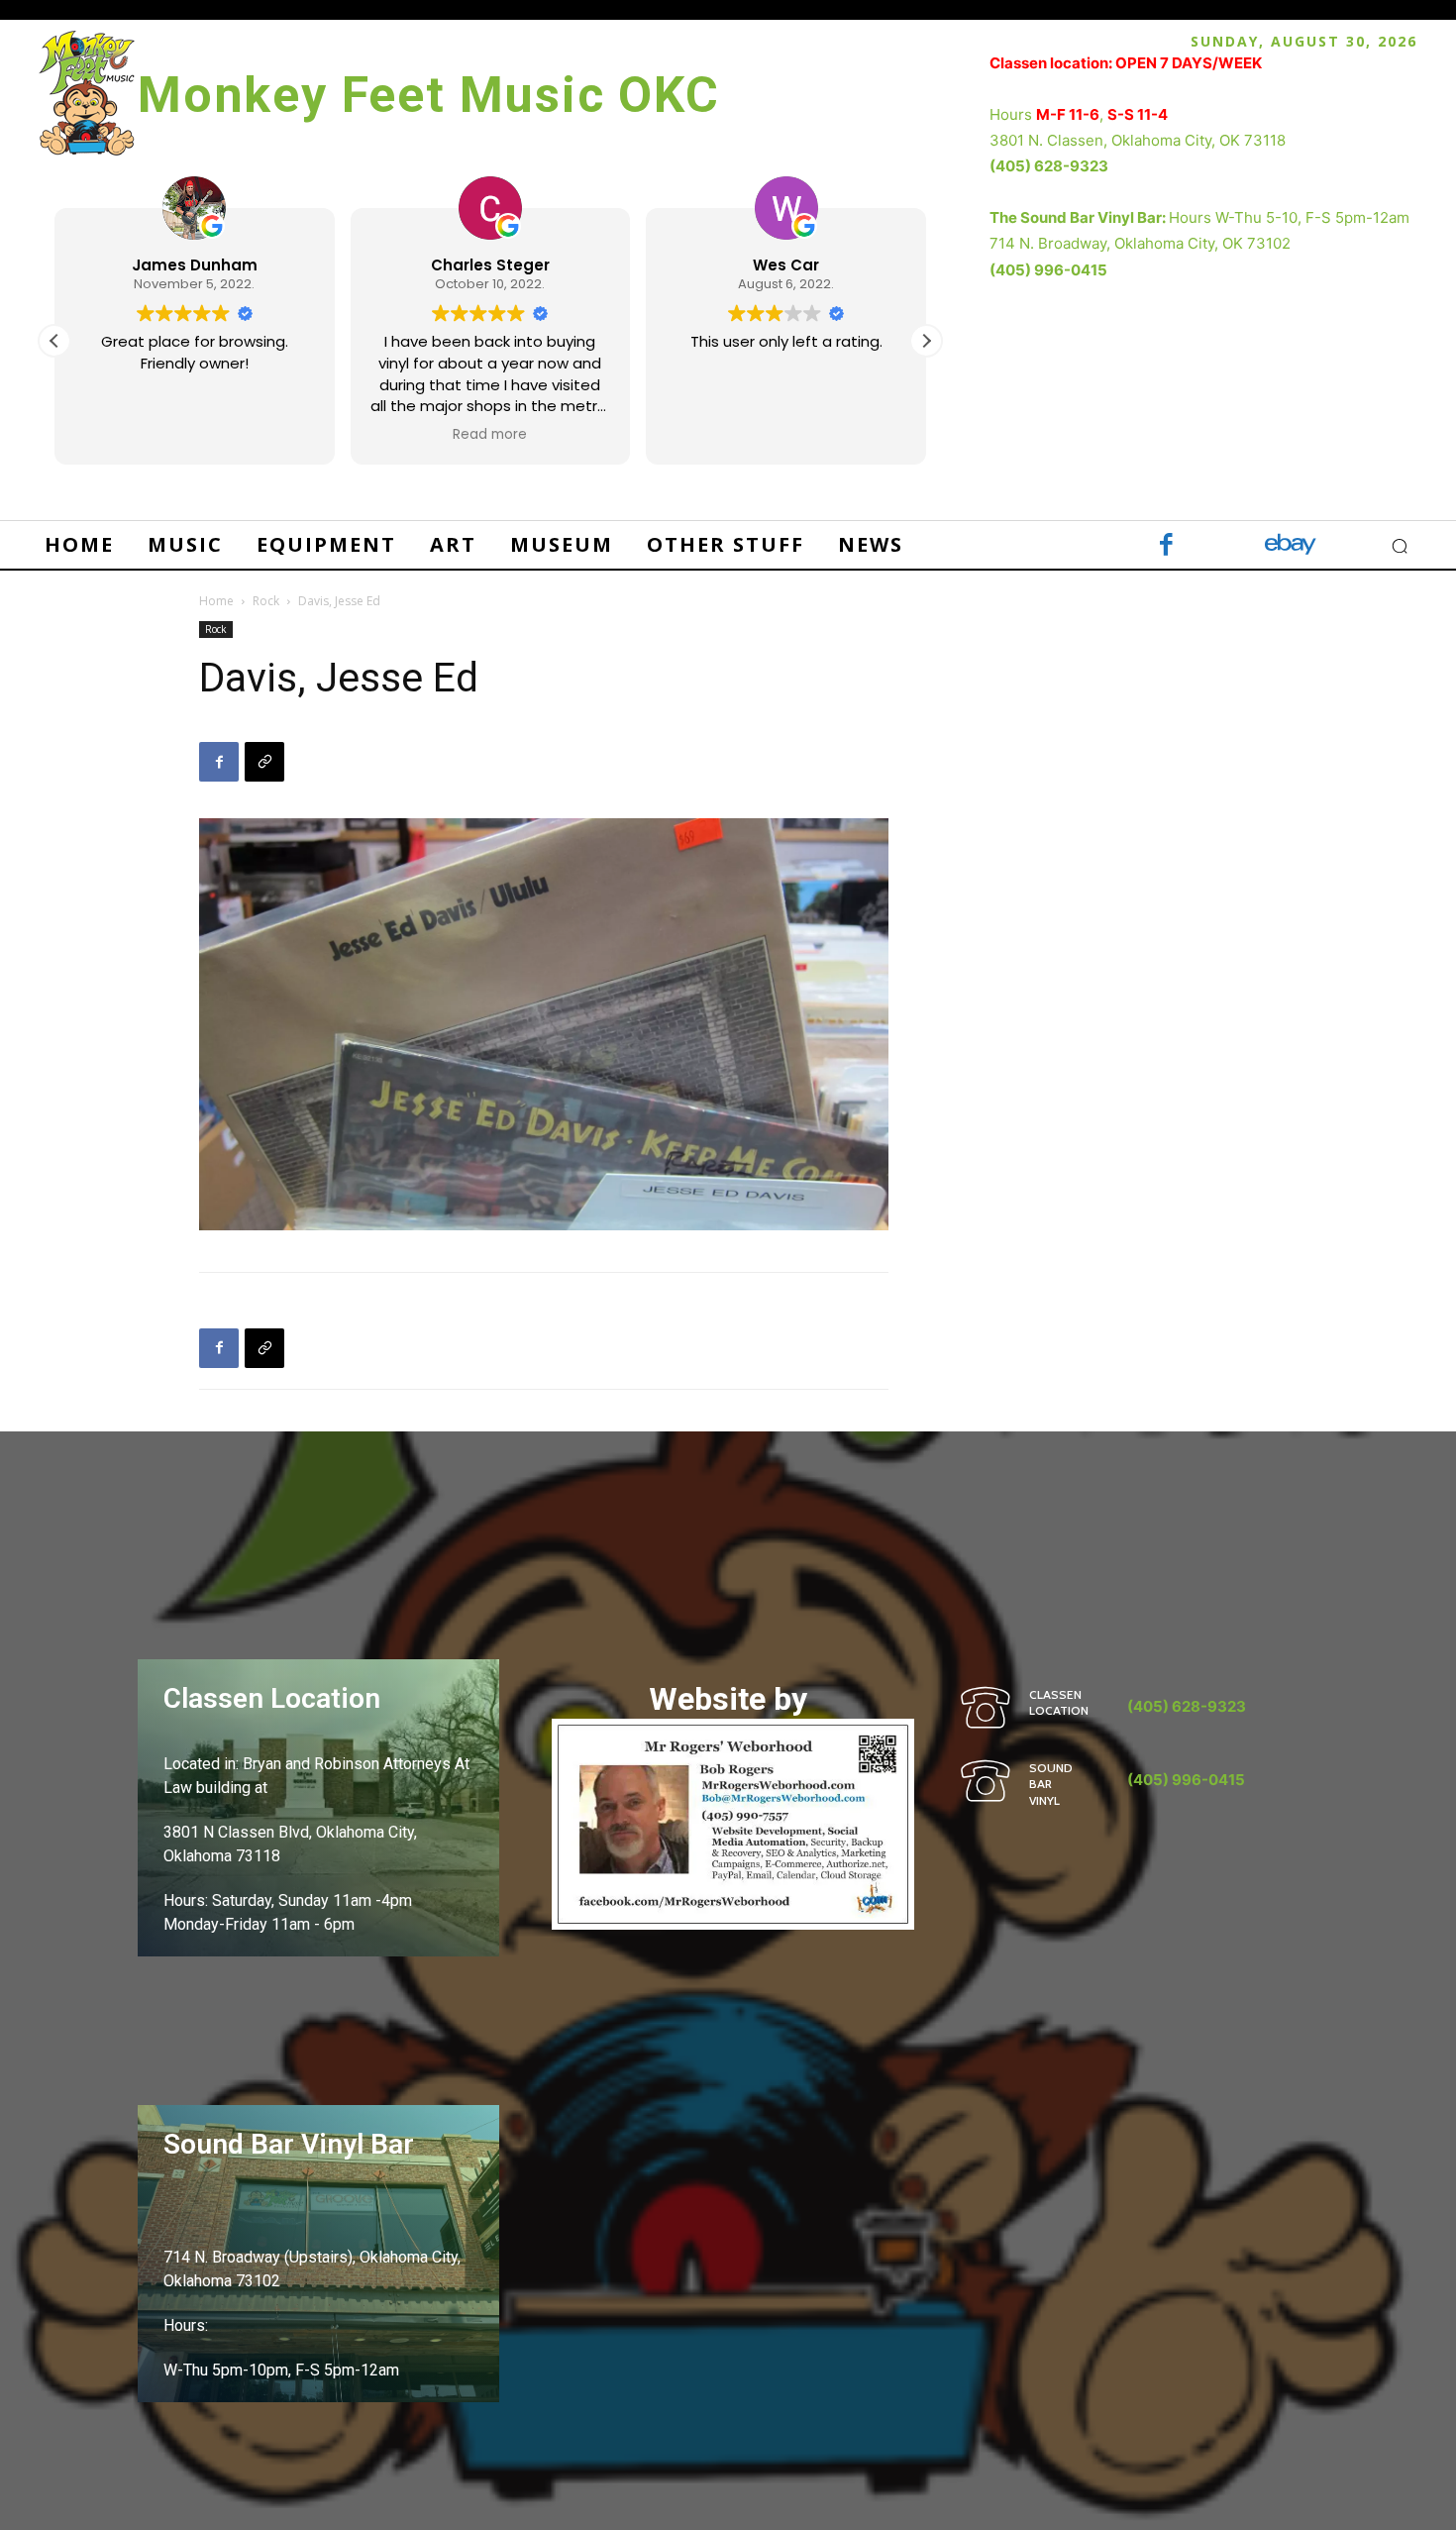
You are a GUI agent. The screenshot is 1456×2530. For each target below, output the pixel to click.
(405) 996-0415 (1048, 270)
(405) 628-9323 (1049, 166)
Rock (266, 601)
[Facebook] (1166, 546)
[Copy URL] (264, 762)
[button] (926, 341)
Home (216, 601)
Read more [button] (490, 435)
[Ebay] (1290, 546)
